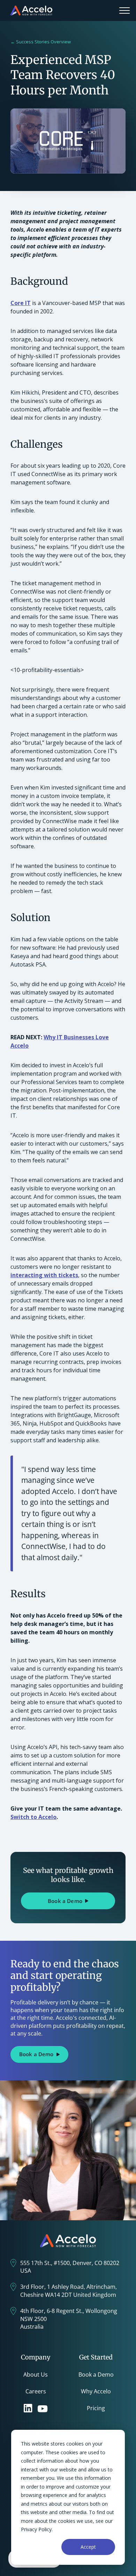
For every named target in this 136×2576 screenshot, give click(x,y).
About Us (36, 2375)
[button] (124, 10)
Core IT (21, 303)
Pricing (96, 2408)
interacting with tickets (44, 1275)
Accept (88, 2547)
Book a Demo (96, 2375)
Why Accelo (96, 2391)
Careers (36, 2391)
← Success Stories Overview (41, 42)
